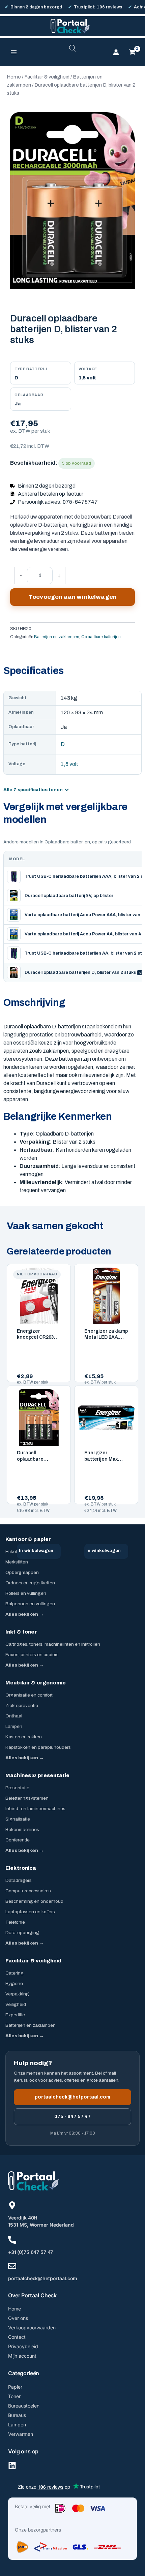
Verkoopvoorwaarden (32, 2327)
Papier (15, 2387)
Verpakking (17, 1994)
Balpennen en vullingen (30, 1604)
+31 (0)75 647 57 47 (31, 2252)
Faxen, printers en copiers (32, 1655)
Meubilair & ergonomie (36, 1683)
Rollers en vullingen (26, 1593)
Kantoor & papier (28, 1539)
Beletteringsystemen (27, 1798)
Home (14, 77)
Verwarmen (21, 2434)
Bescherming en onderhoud (34, 1901)
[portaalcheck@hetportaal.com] (12, 2266)
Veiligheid (16, 2004)
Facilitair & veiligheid (47, 77)
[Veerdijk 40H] (12, 2205)
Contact (17, 2337)
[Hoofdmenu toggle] (14, 52)
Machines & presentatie (37, 1775)
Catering (14, 1973)
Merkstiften (17, 1562)
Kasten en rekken (24, 1737)
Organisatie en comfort (29, 1695)
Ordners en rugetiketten (30, 1583)
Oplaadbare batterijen (101, 637)
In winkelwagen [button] (36, 1551)
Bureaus (17, 2415)
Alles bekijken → (25, 1614)
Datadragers (19, 1880)
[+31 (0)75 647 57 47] (12, 2240)
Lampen (14, 1726)
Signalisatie (18, 1819)
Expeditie (15, 2015)
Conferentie (18, 1840)
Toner (14, 2396)
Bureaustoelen (24, 2406)
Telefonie (15, 1922)
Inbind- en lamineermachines (35, 1809)
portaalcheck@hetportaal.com (72, 2097)
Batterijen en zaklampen (57, 637)
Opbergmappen (22, 1572)
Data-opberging (22, 1933)
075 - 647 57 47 (72, 2117)
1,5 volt (69, 764)
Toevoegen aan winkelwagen (72, 597)
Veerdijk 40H (23, 2218)
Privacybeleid (23, 2346)
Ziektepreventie (22, 1705)
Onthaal (14, 1716)
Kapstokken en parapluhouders (38, 1747)
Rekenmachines (22, 1829)
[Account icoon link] (116, 52)
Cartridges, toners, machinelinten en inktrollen (53, 1644)
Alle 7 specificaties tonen (33, 790)
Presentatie (17, 1788)
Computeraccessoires (28, 1891)
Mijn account (22, 2356)
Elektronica (21, 1868)
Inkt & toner (21, 1632)
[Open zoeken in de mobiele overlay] (72, 52)
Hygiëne (14, 1983)
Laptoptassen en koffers (30, 1912)
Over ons (18, 2318)
